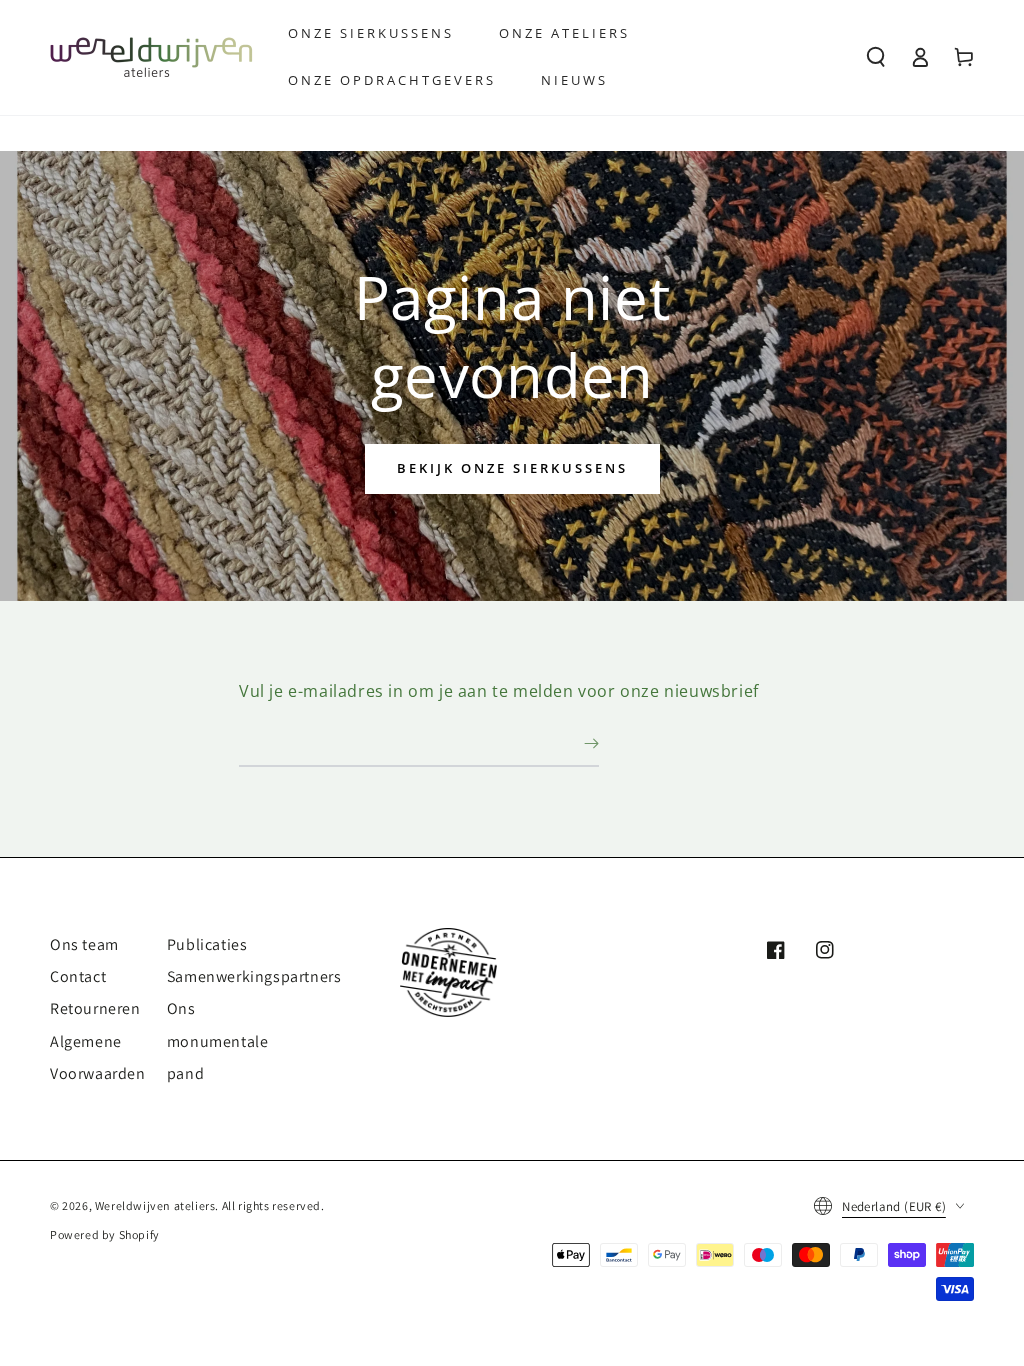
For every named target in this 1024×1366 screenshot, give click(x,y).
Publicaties (207, 944)
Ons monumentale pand (218, 1041)
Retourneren (95, 1008)
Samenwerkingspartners (254, 976)
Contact (78, 976)
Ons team (84, 944)
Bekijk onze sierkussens (512, 468)
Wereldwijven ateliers (155, 1205)
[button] (876, 57)
